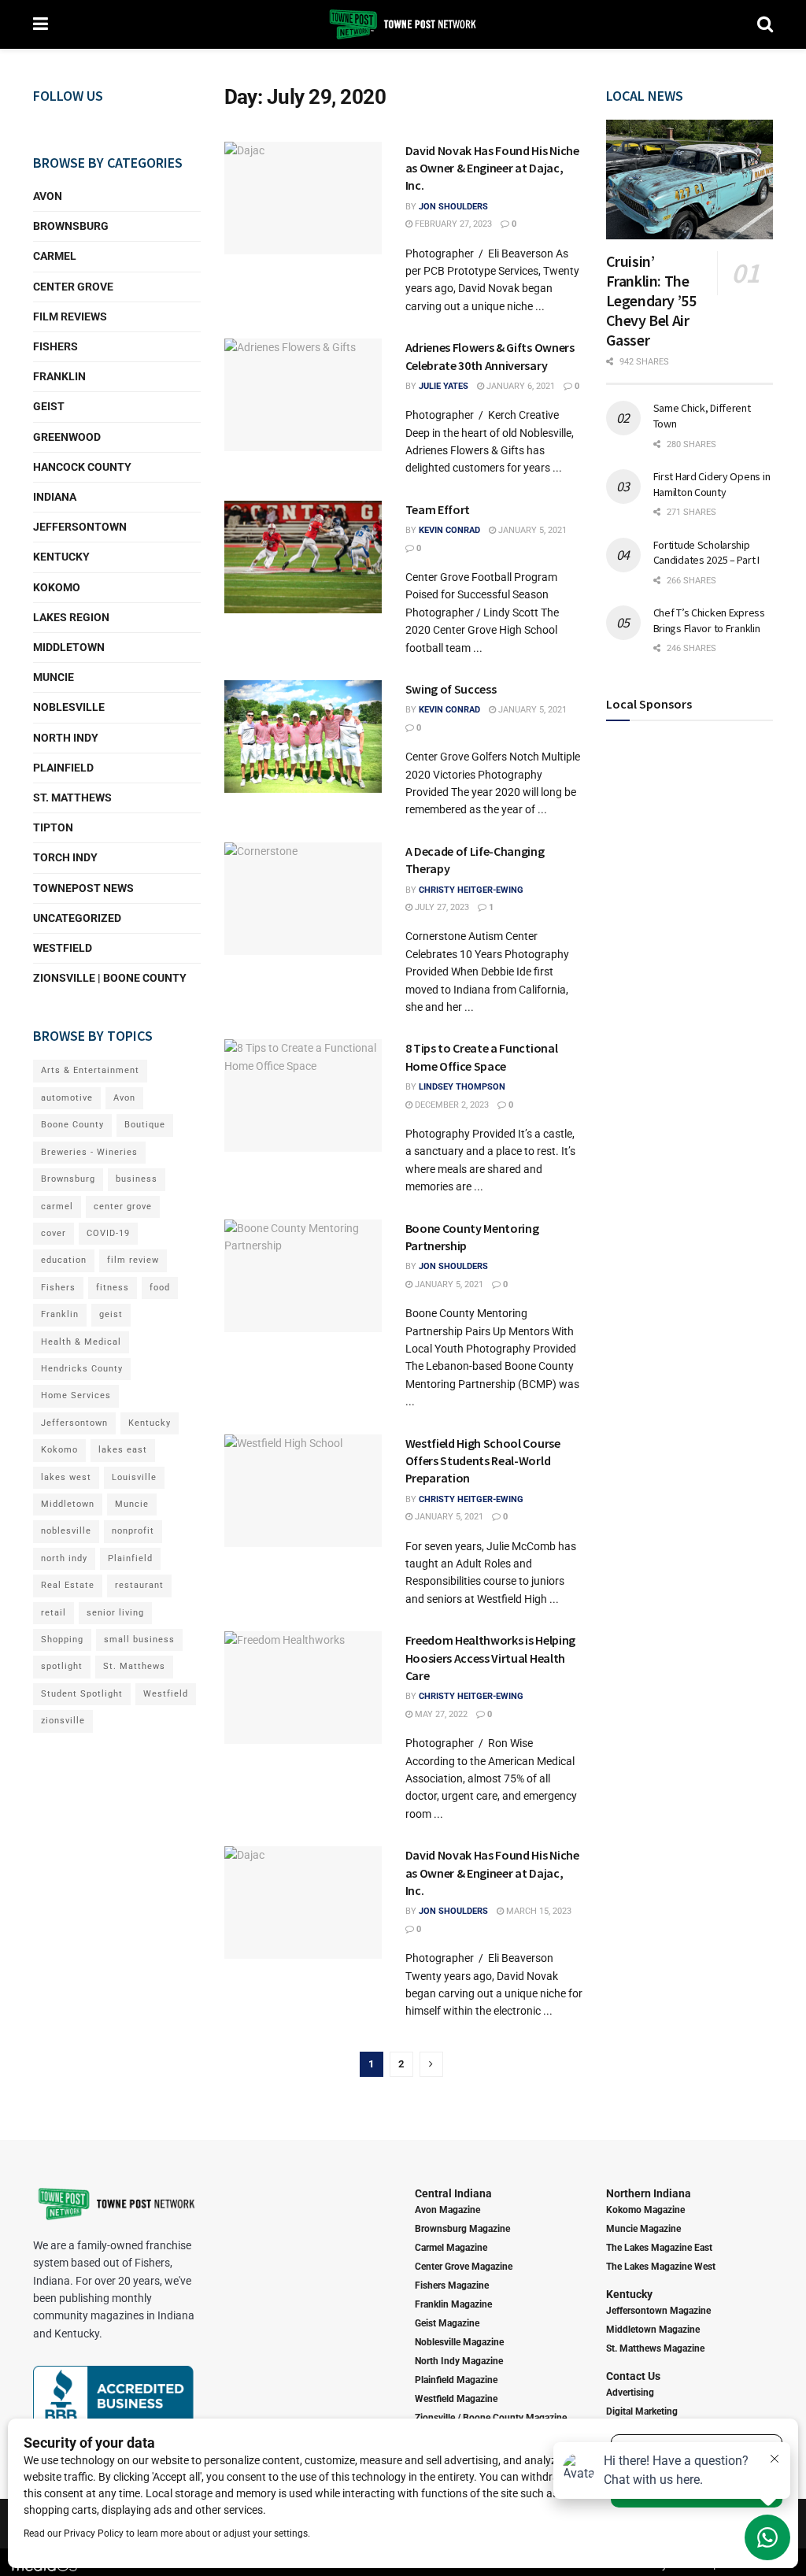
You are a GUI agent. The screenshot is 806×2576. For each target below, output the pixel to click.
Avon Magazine (447, 2210)
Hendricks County (82, 1369)
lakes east (123, 1450)
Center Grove (73, 287)
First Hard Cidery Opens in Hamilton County (712, 484)
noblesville (66, 1531)
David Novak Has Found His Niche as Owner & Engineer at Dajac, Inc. (492, 168)
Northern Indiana (649, 2193)
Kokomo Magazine (645, 2210)
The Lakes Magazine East (659, 2248)
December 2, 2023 (451, 1105)
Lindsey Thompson (462, 1087)
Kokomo (57, 587)
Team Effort (438, 509)
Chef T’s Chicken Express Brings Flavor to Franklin (709, 620)
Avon (48, 196)
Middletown (69, 647)
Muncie (54, 677)
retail (54, 1613)
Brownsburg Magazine (462, 2229)
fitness (113, 1288)
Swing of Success (451, 689)
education (64, 1260)
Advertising (630, 2393)
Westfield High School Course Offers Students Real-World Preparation (483, 1461)
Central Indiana (453, 2193)
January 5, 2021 (531, 530)
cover (54, 1233)
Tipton (53, 827)
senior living (115, 1613)
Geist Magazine (447, 2323)
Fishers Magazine (452, 2285)
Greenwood (67, 437)
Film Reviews (70, 316)
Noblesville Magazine (459, 2342)
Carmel (55, 256)
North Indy (66, 738)
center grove (123, 1207)
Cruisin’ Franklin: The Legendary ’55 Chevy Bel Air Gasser (651, 300)
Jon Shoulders (453, 207)
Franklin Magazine (453, 2304)
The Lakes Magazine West (661, 2267)
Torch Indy (65, 857)
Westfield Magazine (456, 2399)
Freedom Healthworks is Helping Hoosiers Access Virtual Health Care (490, 1658)
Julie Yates (444, 386)
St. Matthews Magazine (655, 2348)
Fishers (55, 346)
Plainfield (63, 768)
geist (111, 1314)
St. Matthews (72, 798)
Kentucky (61, 557)
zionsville (63, 1721)
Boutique (145, 1125)
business (137, 1179)
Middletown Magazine (653, 2330)
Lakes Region (71, 617)
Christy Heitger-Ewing (471, 890)
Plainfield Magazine (456, 2380)
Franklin (59, 376)
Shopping (62, 1640)
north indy (64, 1558)
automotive (67, 1098)
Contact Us (633, 2376)
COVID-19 (108, 1233)
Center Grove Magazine (464, 2267)
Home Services (76, 1395)
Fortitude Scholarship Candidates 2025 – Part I (706, 553)
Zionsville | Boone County (110, 978)
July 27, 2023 (441, 907)
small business (139, 1640)
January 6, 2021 (519, 386)
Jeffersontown (80, 527)
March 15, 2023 (538, 1911)
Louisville (134, 1477)
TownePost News (83, 888)
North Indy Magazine (459, 2361)
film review (133, 1260)
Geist (49, 406)
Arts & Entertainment (90, 1070)
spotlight (62, 1666)
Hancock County (82, 467)
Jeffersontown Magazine (658, 2311)
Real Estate (68, 1585)
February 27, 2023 (452, 224)
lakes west (66, 1477)
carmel (57, 1207)
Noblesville (69, 707)
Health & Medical (81, 1342)
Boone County (72, 1125)
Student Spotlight (82, 1694)
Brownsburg (71, 226)
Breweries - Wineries (89, 1152)
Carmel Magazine (451, 2248)
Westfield (63, 948)
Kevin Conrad (449, 530)
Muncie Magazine (643, 2229)
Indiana (55, 497)
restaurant (139, 1585)
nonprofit (133, 1531)
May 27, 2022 (440, 1714)
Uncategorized (77, 918)
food (160, 1288)
